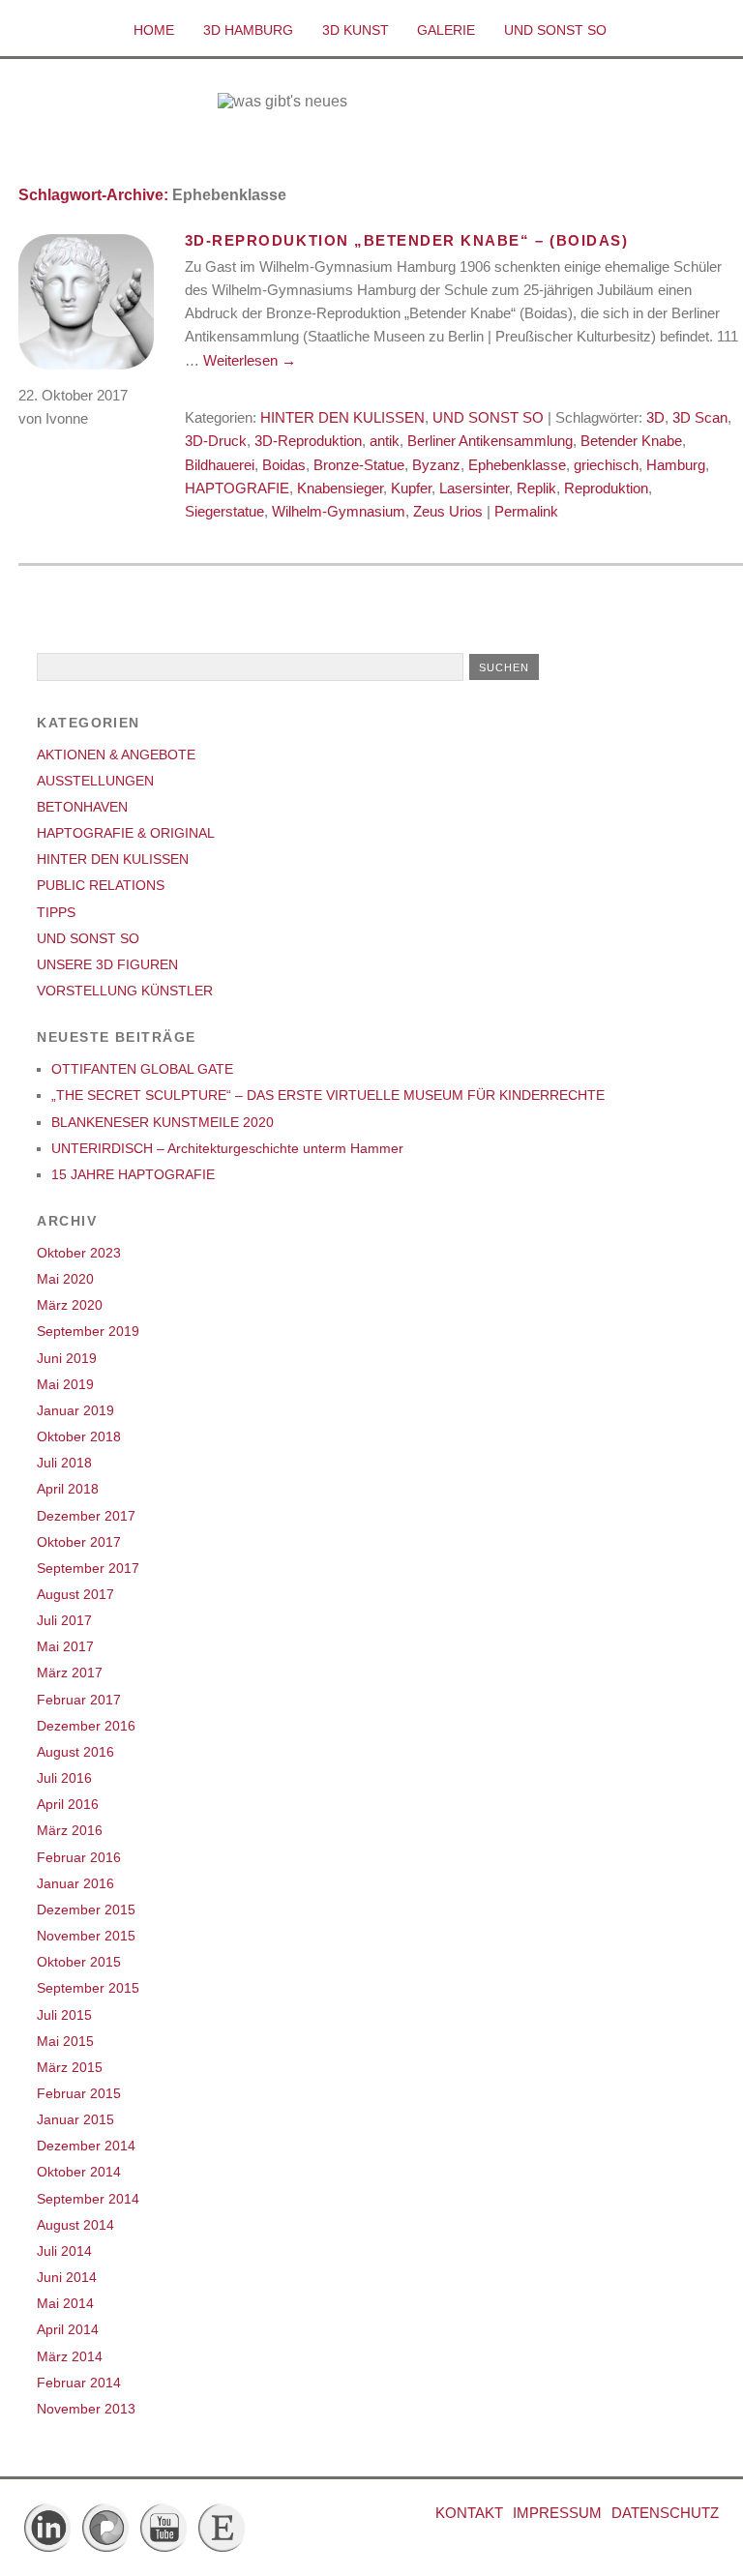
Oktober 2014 (79, 2172)
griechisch (606, 465)
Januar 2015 (75, 2119)
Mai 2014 (65, 2303)
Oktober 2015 (79, 1962)
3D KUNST (356, 30)
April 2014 (68, 2329)
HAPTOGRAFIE (237, 488)
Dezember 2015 (86, 1910)
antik (385, 441)
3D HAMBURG (248, 30)
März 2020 (70, 1305)
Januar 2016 (75, 1883)
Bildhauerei (220, 465)
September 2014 (88, 2199)
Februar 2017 (79, 1700)
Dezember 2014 (86, 2146)
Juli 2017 (64, 1620)
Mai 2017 (65, 1646)
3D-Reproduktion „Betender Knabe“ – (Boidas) (406, 240)
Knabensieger (340, 488)
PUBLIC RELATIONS (101, 885)
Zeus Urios (448, 511)
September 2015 (88, 1988)
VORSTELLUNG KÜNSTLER (125, 991)
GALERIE (446, 30)
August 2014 (75, 2225)
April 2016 (68, 1804)
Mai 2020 (65, 1279)
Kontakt (469, 2513)
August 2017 (75, 1594)
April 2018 (68, 1489)
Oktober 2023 (79, 1253)
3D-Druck (216, 441)
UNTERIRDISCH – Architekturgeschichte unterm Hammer (227, 1148)
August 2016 (75, 1752)
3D (655, 417)
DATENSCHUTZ (665, 2513)
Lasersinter (474, 488)
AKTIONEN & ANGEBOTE (116, 755)
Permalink (526, 511)
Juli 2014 (64, 2251)
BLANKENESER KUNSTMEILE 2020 (163, 1122)
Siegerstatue (224, 511)
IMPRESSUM (557, 2513)
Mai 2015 (65, 2041)
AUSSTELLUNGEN (95, 781)
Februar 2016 (79, 1857)
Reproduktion (606, 488)
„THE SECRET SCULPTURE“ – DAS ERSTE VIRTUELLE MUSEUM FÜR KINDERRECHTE (328, 1095)
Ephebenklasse (517, 465)
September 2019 (88, 1331)
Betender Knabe (631, 441)
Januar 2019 (75, 1410)
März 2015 (70, 2067)
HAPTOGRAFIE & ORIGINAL (126, 833)
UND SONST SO (555, 30)
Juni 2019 (67, 1358)
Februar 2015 (79, 2093)
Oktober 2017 (79, 1542)
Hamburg (676, 465)
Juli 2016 (64, 1778)
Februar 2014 (79, 2383)
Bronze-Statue (359, 465)
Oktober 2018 (79, 1436)
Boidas (284, 465)
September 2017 (88, 1568)
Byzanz (436, 465)
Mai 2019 (65, 1384)
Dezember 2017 (86, 1516)
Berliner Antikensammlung (490, 441)
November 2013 (86, 2409)
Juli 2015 (64, 2015)
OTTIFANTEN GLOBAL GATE (142, 1069)
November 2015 (86, 1936)
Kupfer (411, 488)
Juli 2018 (64, 1463)
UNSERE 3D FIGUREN (107, 964)
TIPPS (56, 912)
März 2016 (70, 1830)
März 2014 (70, 2356)
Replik (536, 488)
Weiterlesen (250, 360)
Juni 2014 (67, 2277)
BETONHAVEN (82, 807)
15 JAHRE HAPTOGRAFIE (133, 1174)
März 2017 (70, 1673)
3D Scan (700, 417)
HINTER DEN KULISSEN (342, 417)
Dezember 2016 (86, 1726)
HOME (154, 30)
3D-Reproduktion (308, 441)
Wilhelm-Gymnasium (339, 511)
